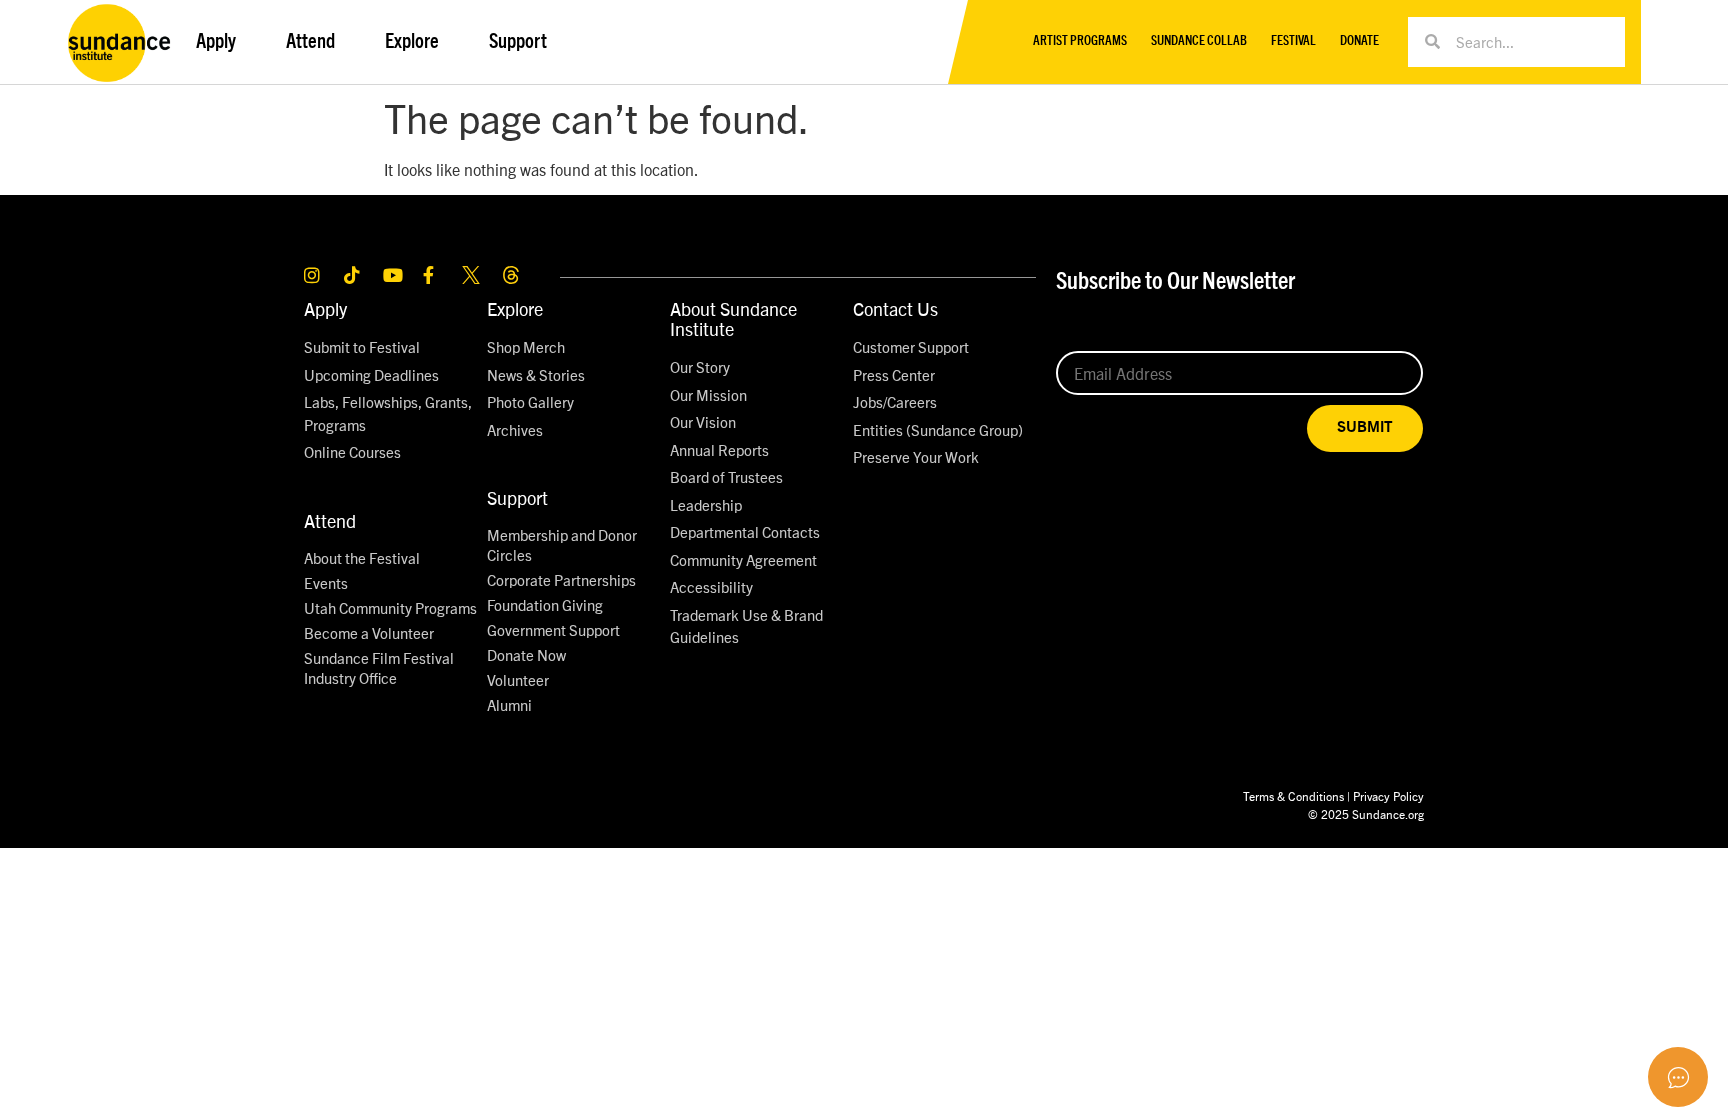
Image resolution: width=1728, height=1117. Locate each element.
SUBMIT (1365, 427)
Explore (515, 308)
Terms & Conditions (1293, 795)
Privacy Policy (1388, 795)
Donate (1359, 41)
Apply (325, 308)
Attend (330, 520)
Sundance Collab (1199, 41)
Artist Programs (1080, 41)
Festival (1293, 41)
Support (517, 497)
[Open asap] (1678, 1077)
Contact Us (895, 308)
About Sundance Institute (733, 318)
